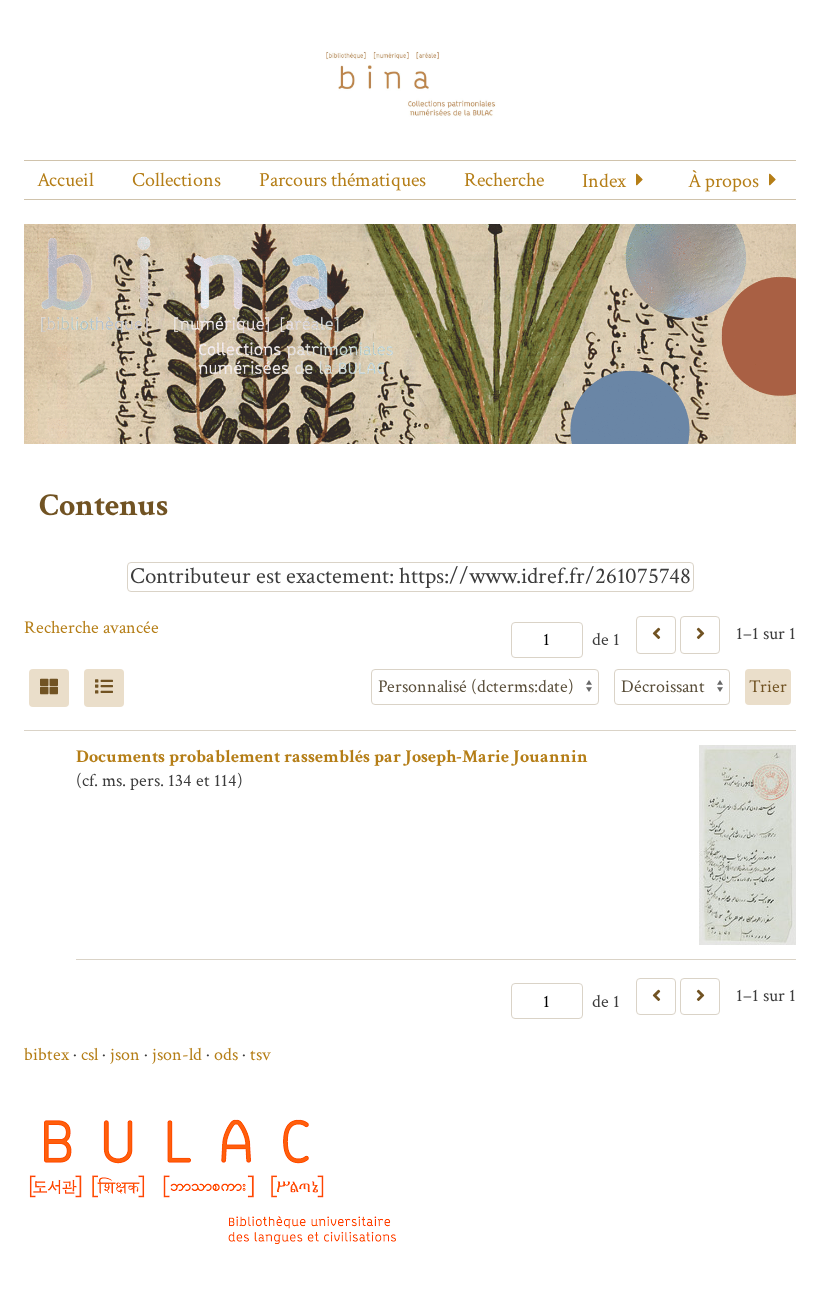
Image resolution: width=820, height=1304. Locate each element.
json (125, 1054)
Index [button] (604, 181)
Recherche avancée (91, 627)
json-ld (177, 1054)
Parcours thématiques (342, 180)
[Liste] (104, 688)
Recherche (504, 180)
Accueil (65, 180)
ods (226, 1054)
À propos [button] (723, 181)
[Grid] (49, 688)
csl (89, 1054)
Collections (176, 180)
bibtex (46, 1054)
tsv (260, 1054)
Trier (768, 686)
